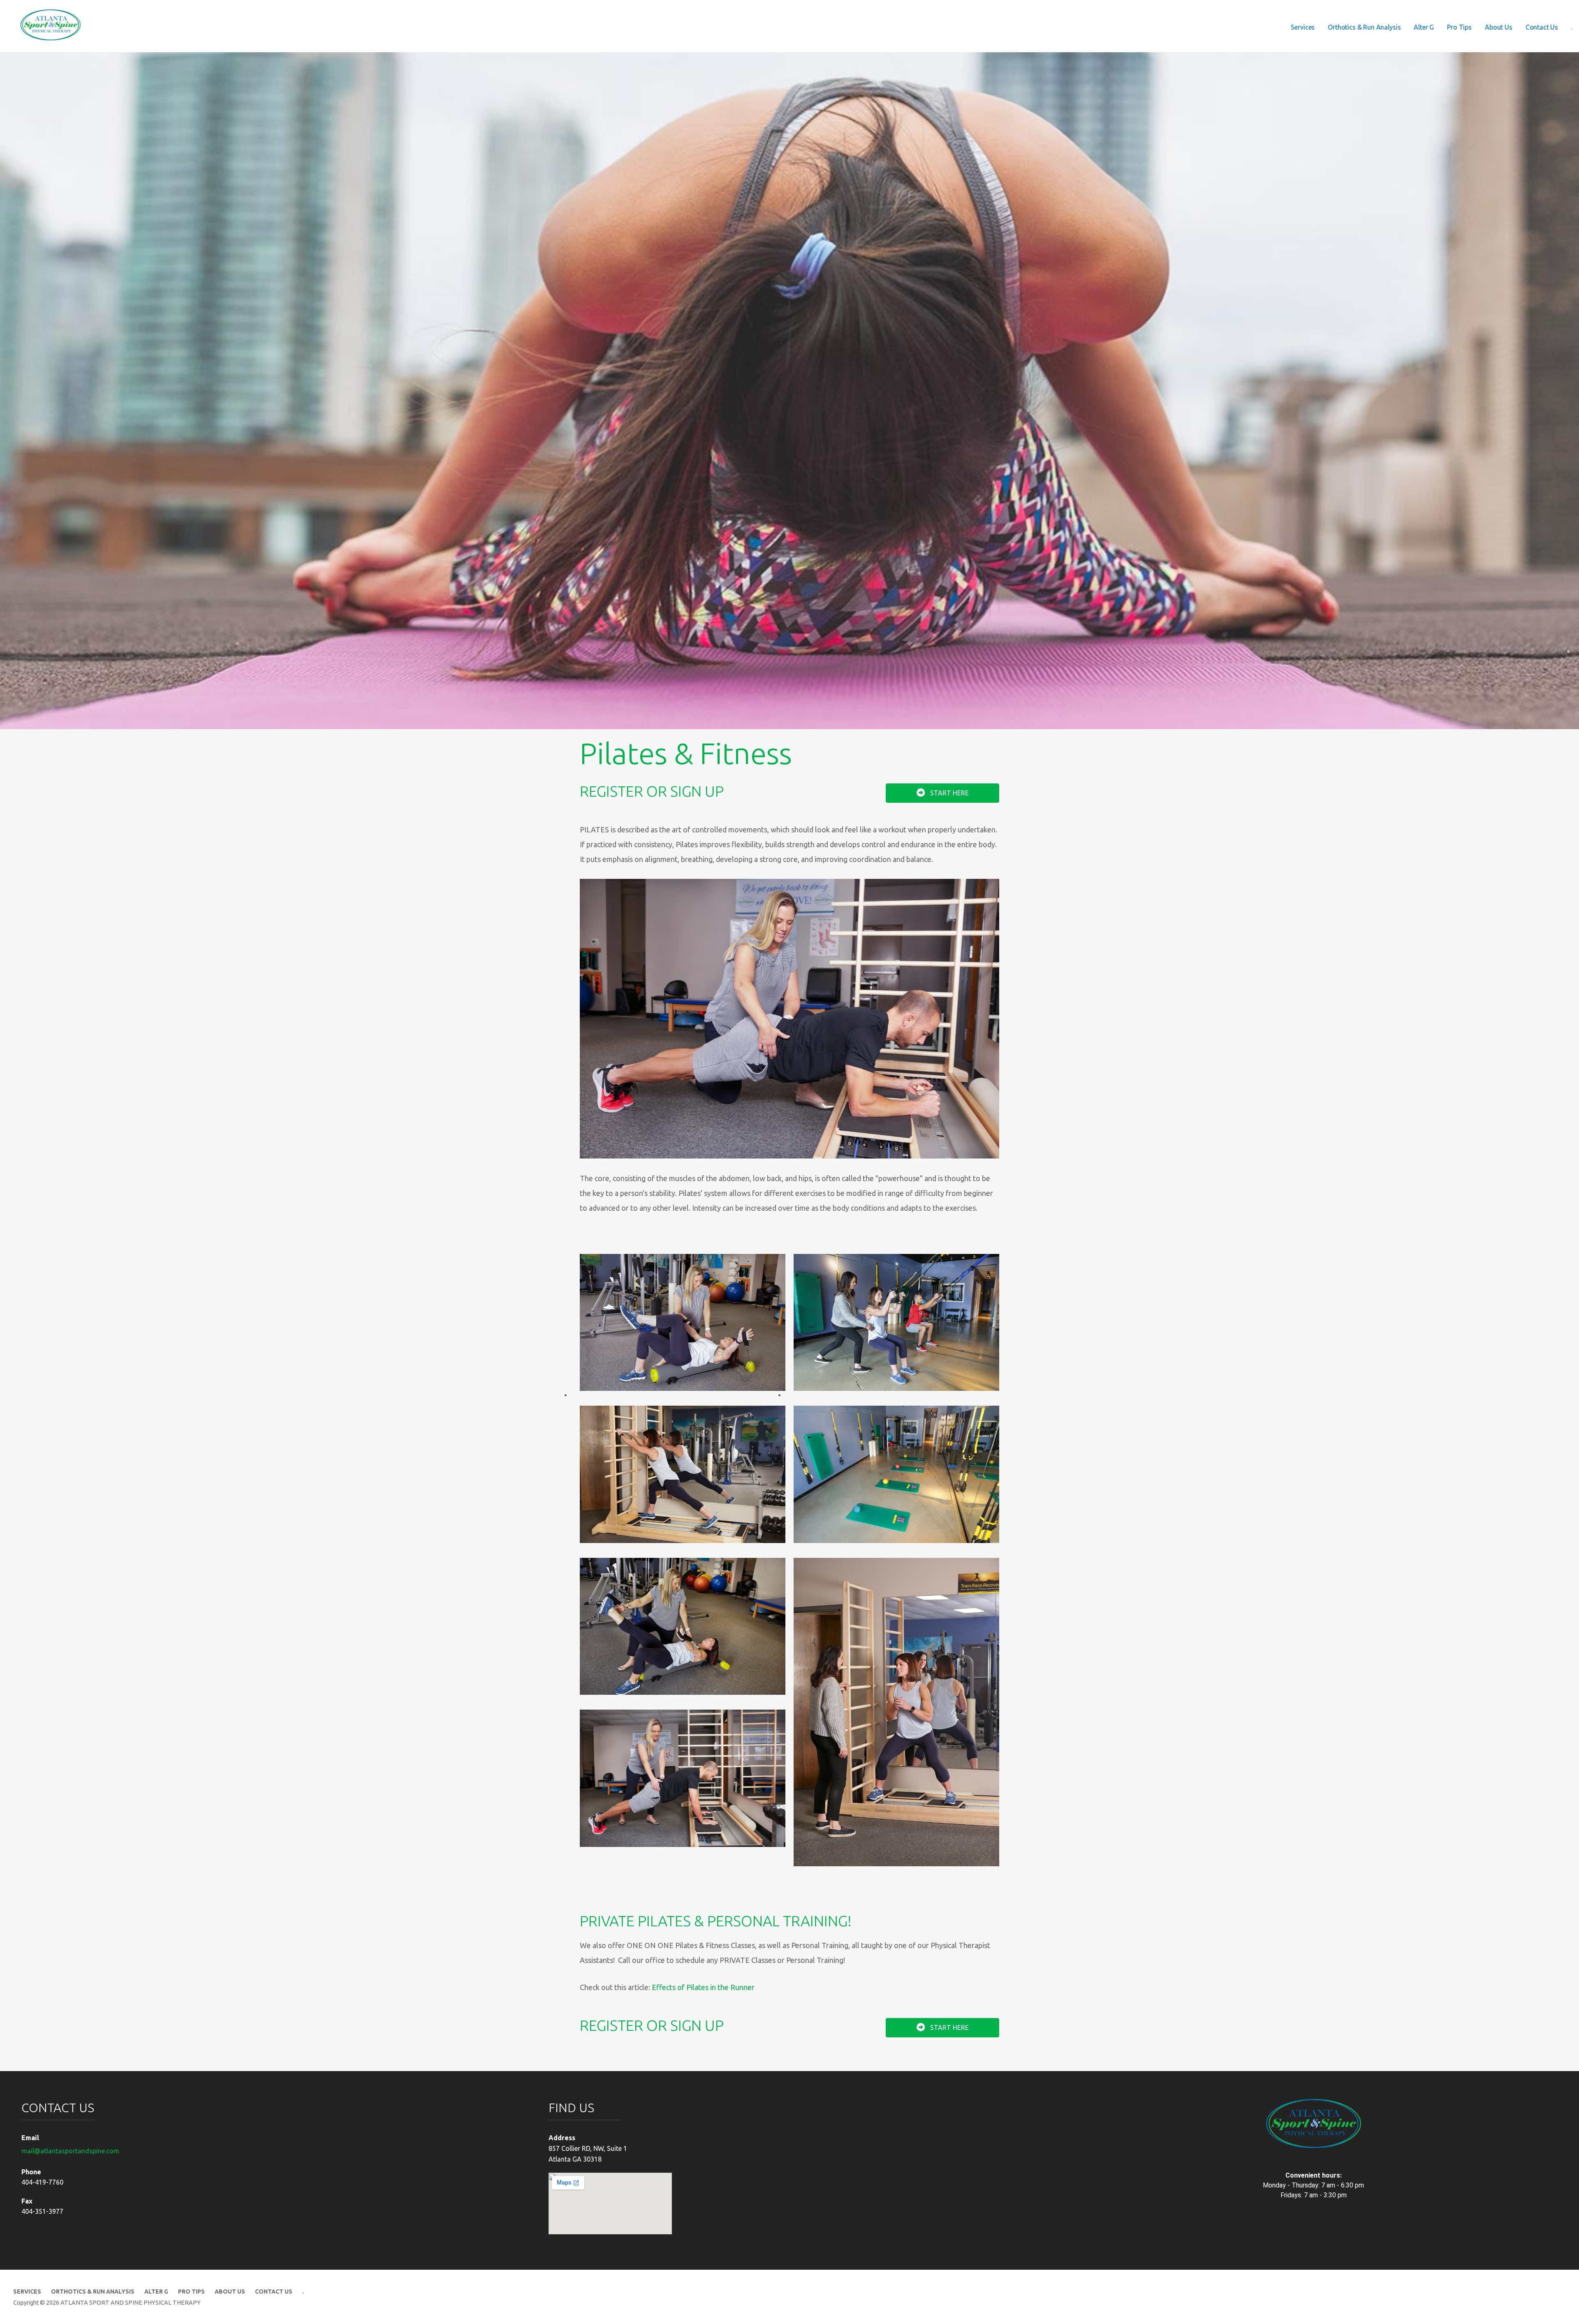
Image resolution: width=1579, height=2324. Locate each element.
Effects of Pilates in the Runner (703, 1987)
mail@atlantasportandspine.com (70, 2151)
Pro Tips (1459, 27)
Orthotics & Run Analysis (1364, 27)
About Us (1499, 27)
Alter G (1424, 27)
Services (1303, 27)
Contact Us (1542, 27)
